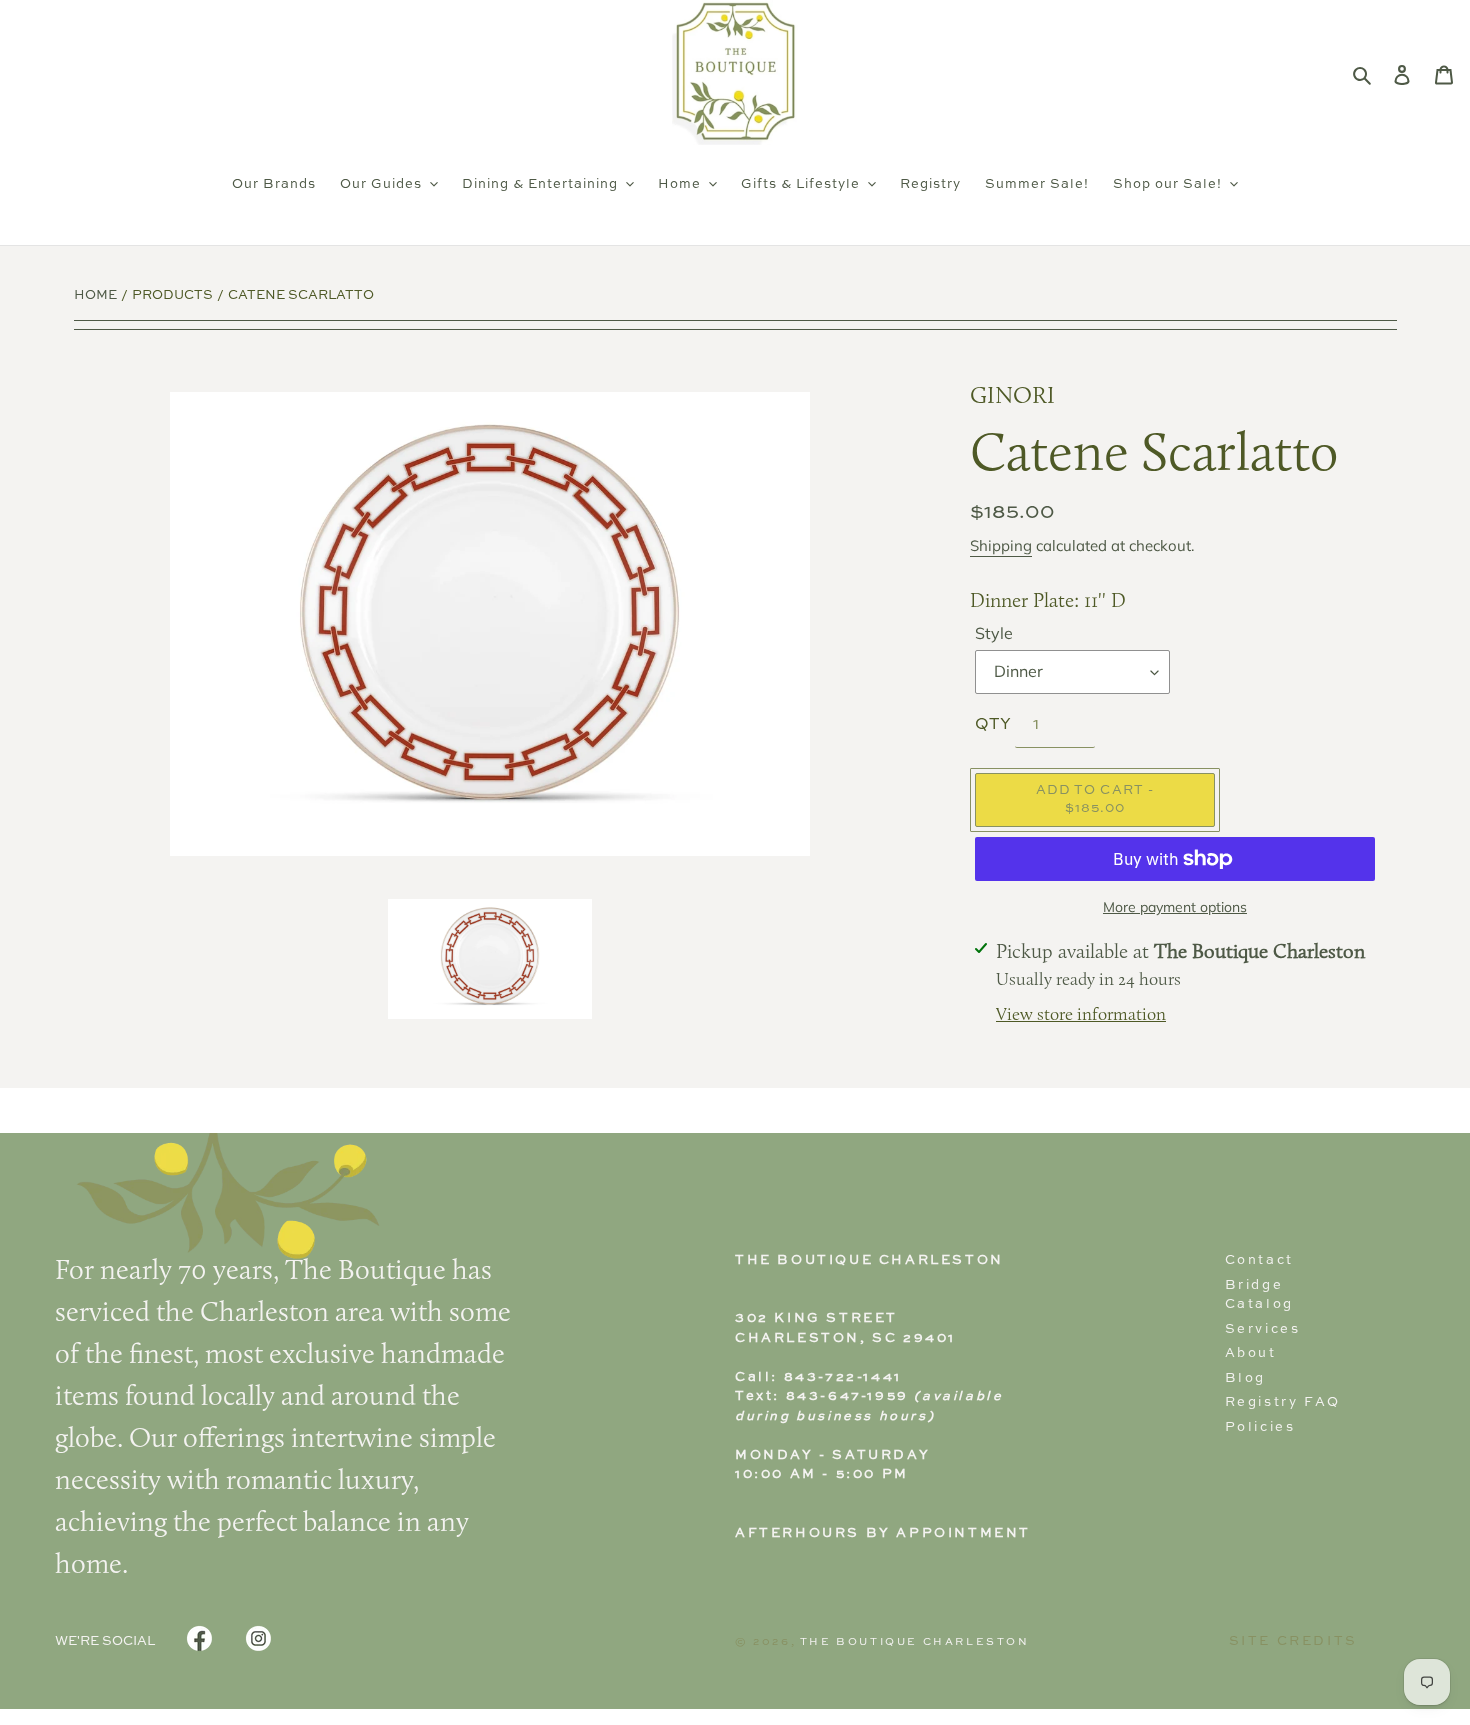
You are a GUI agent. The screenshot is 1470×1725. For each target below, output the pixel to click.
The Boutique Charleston (915, 1642)
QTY (993, 725)
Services (1263, 1329)
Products (172, 295)
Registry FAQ (1283, 1402)
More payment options (1175, 907)
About (1251, 1353)
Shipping (1001, 545)
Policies (1260, 1427)
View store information (1081, 1015)
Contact (1259, 1260)
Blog (1245, 1378)
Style (994, 633)
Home (95, 295)
